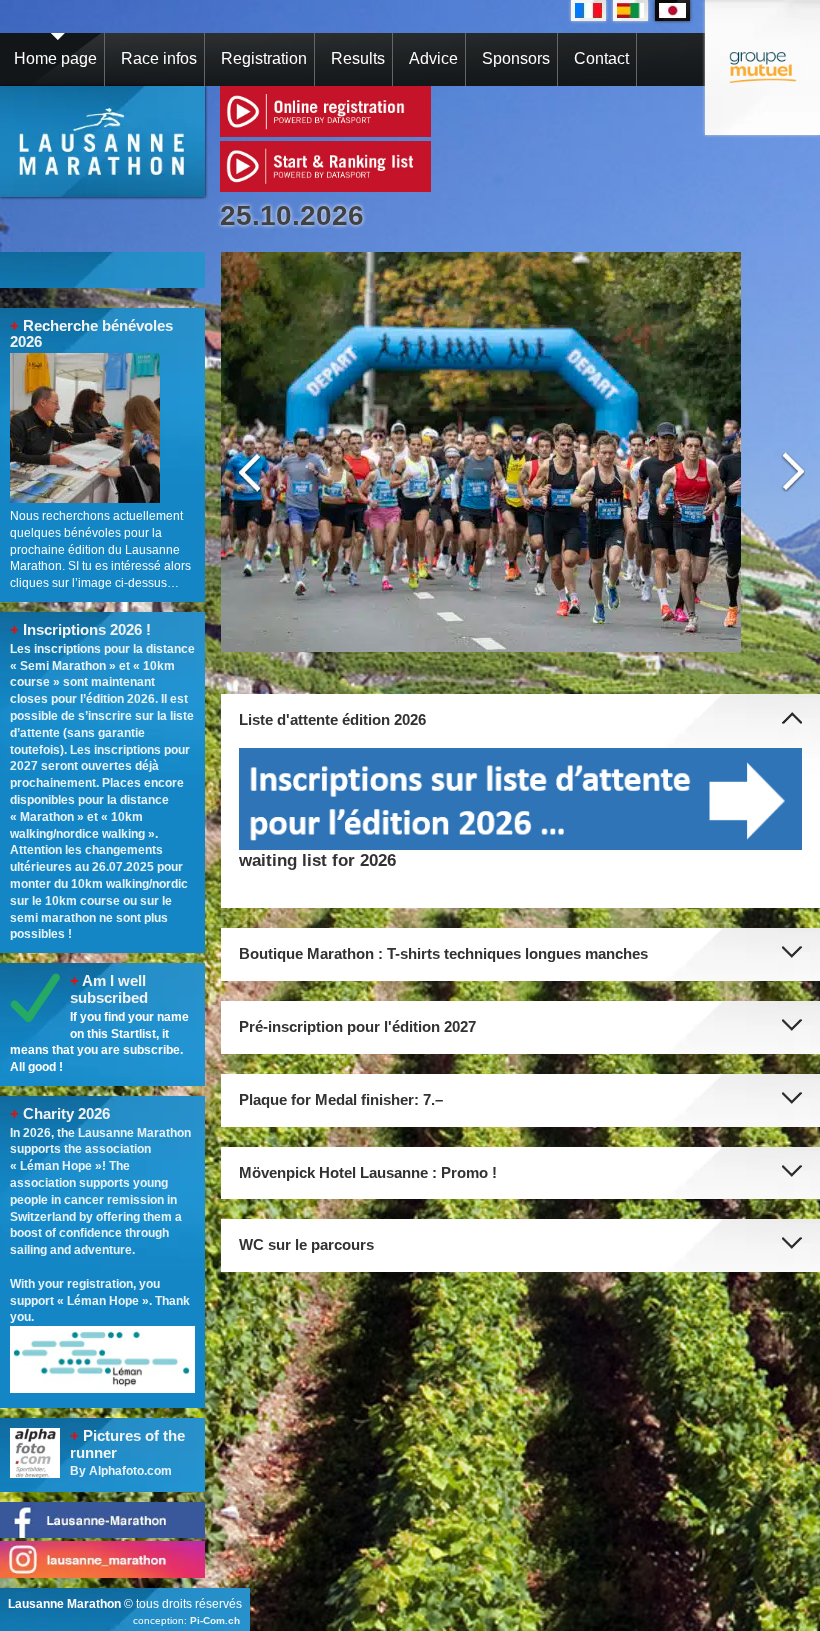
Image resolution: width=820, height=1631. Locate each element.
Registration (264, 58)
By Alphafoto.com (121, 1471)
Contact (601, 58)
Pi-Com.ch (215, 1620)
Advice (433, 58)
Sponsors (516, 58)
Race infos (159, 58)
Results (358, 58)
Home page (55, 58)
